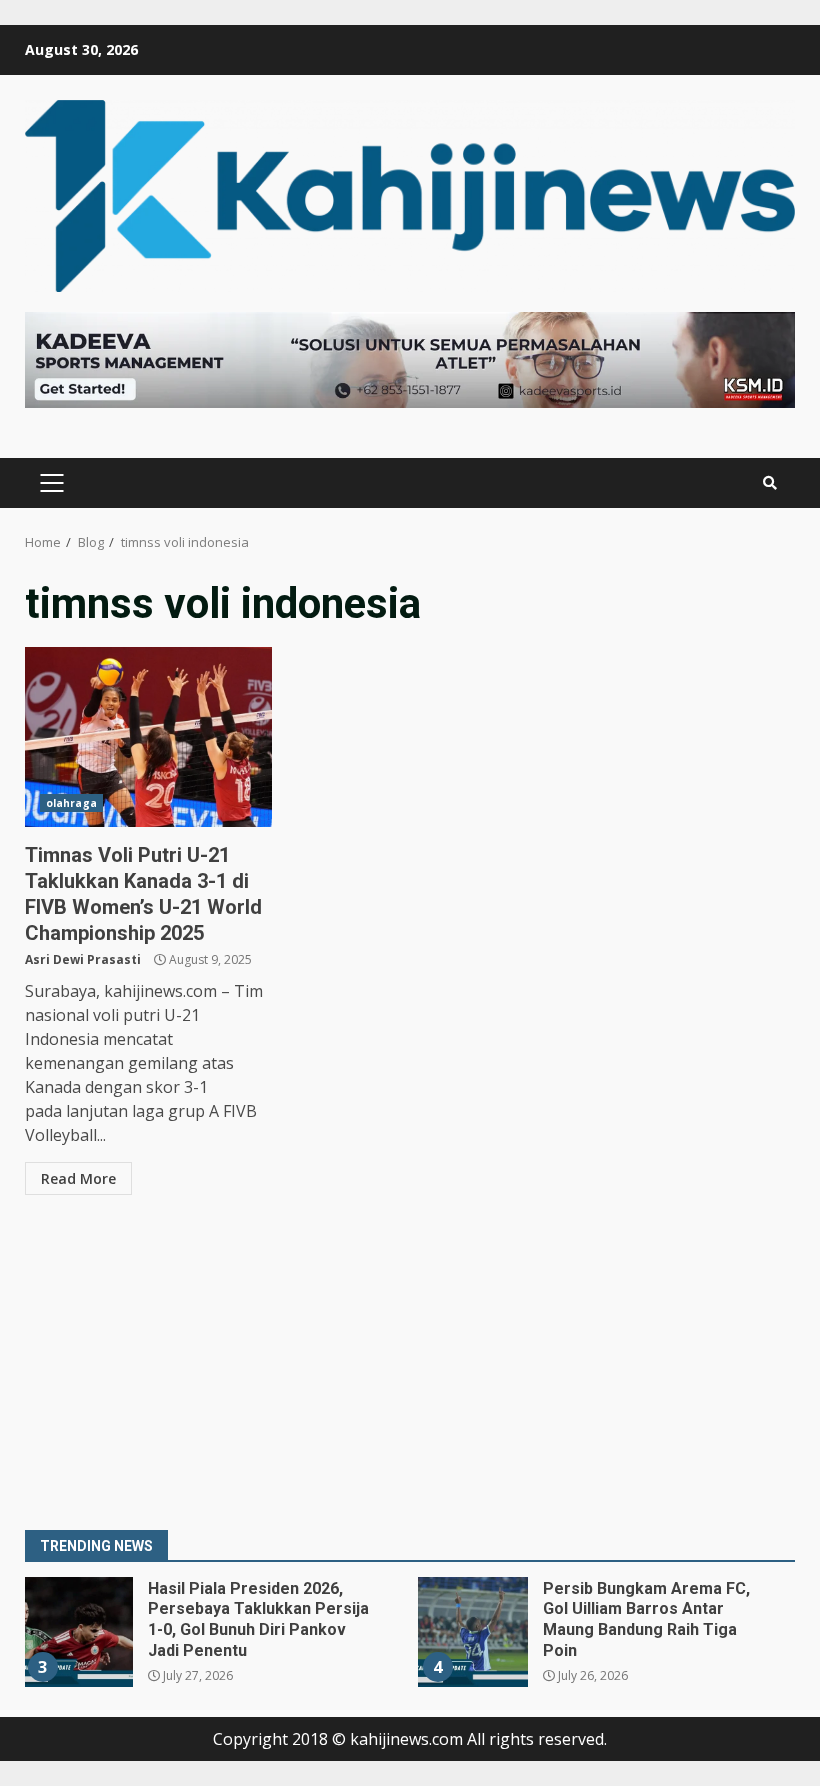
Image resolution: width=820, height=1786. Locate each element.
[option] (212, 1639)
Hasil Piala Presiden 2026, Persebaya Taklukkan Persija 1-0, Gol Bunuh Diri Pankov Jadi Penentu (78, 1632)
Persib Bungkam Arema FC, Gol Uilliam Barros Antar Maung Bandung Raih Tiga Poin (473, 1632)
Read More (78, 1178)
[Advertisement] (410, 1365)
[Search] (770, 483)
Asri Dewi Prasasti (83, 959)
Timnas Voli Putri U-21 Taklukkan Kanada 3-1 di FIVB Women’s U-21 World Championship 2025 (148, 737)
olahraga (71, 803)
